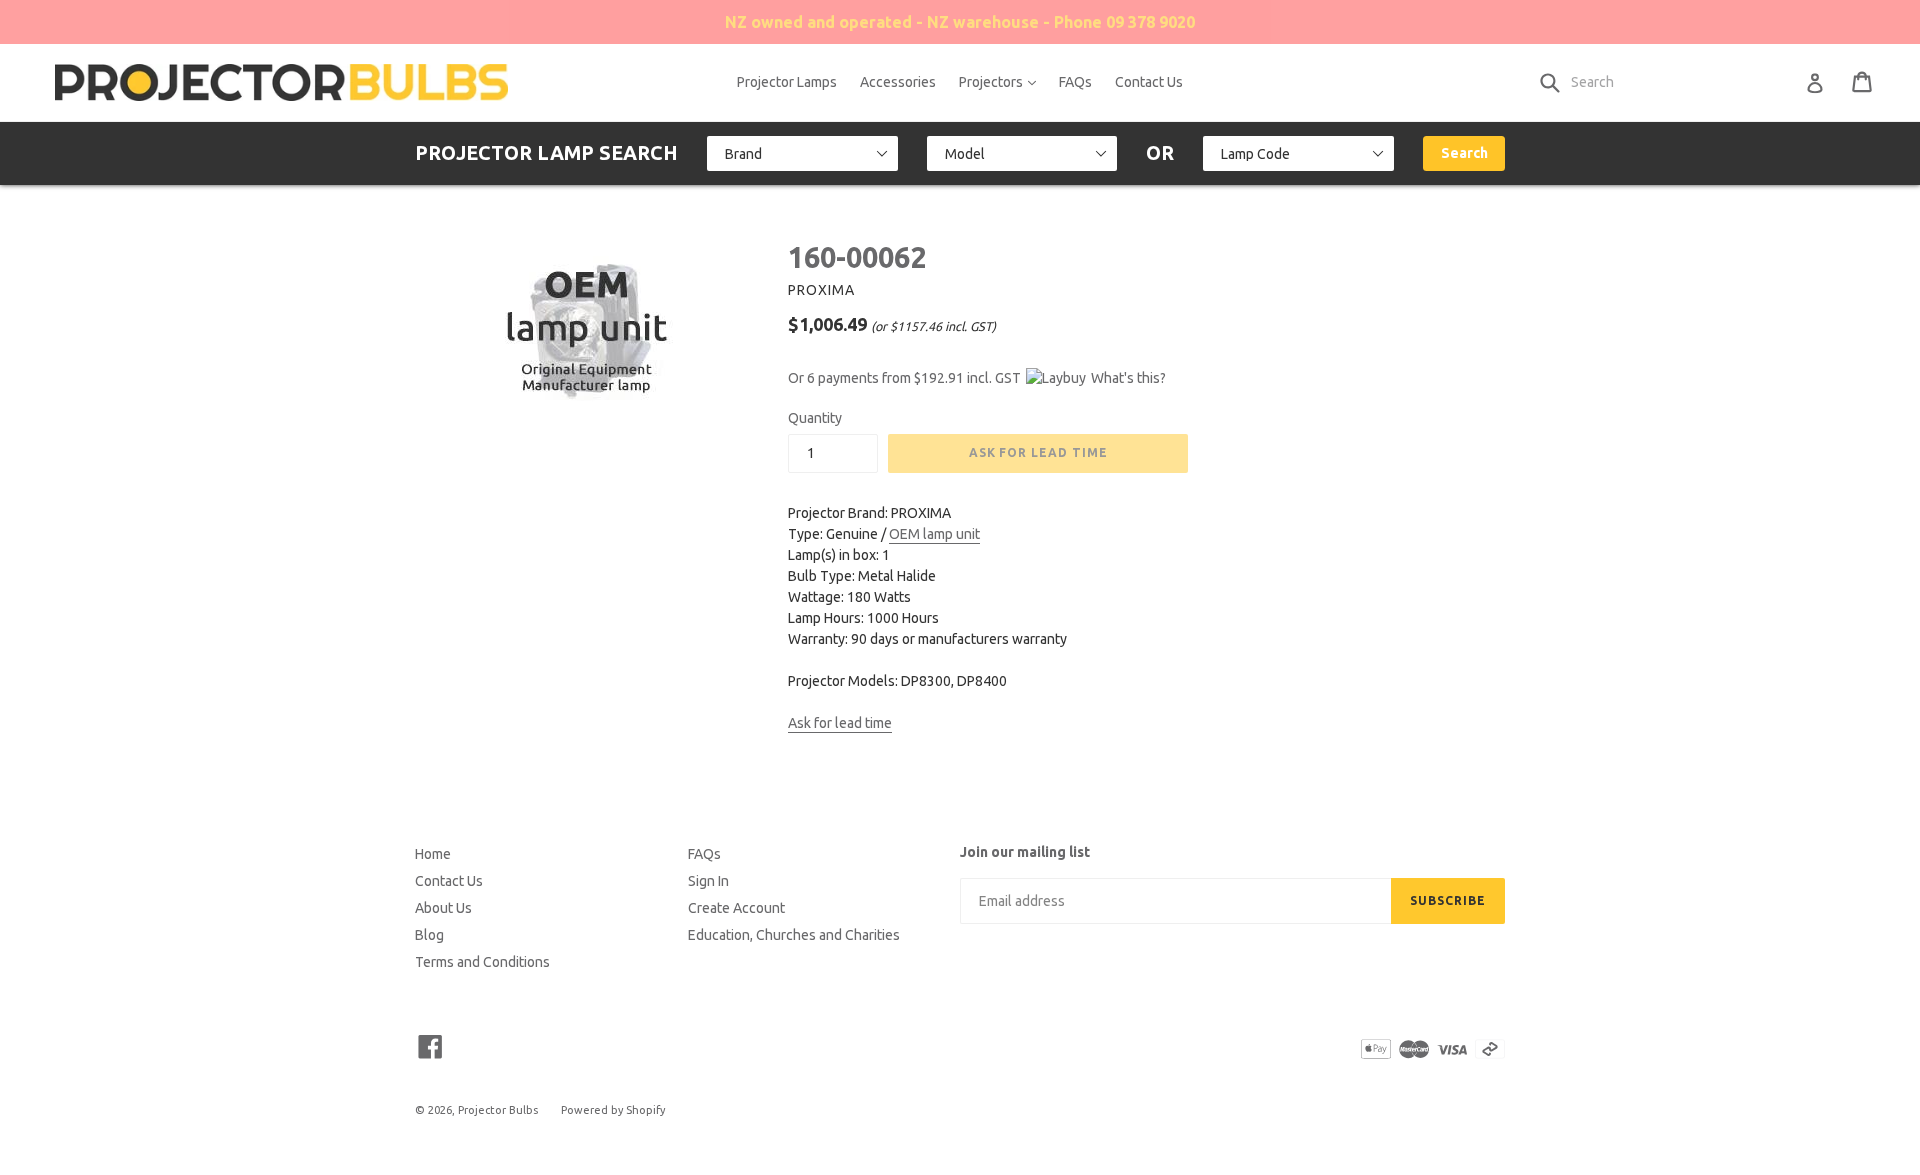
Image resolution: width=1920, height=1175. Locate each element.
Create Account (736, 908)
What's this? (1128, 378)
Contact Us (1149, 82)
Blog (429, 935)
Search (1464, 153)
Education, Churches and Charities (794, 935)
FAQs (1075, 82)
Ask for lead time (840, 723)
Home (433, 854)
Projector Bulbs (498, 1110)
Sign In (708, 881)
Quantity (815, 418)
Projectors (1002, 81)
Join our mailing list (1025, 852)
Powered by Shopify (613, 1110)
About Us (443, 908)
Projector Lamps (787, 82)
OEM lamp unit (934, 534)
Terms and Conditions (482, 962)
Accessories (898, 82)
